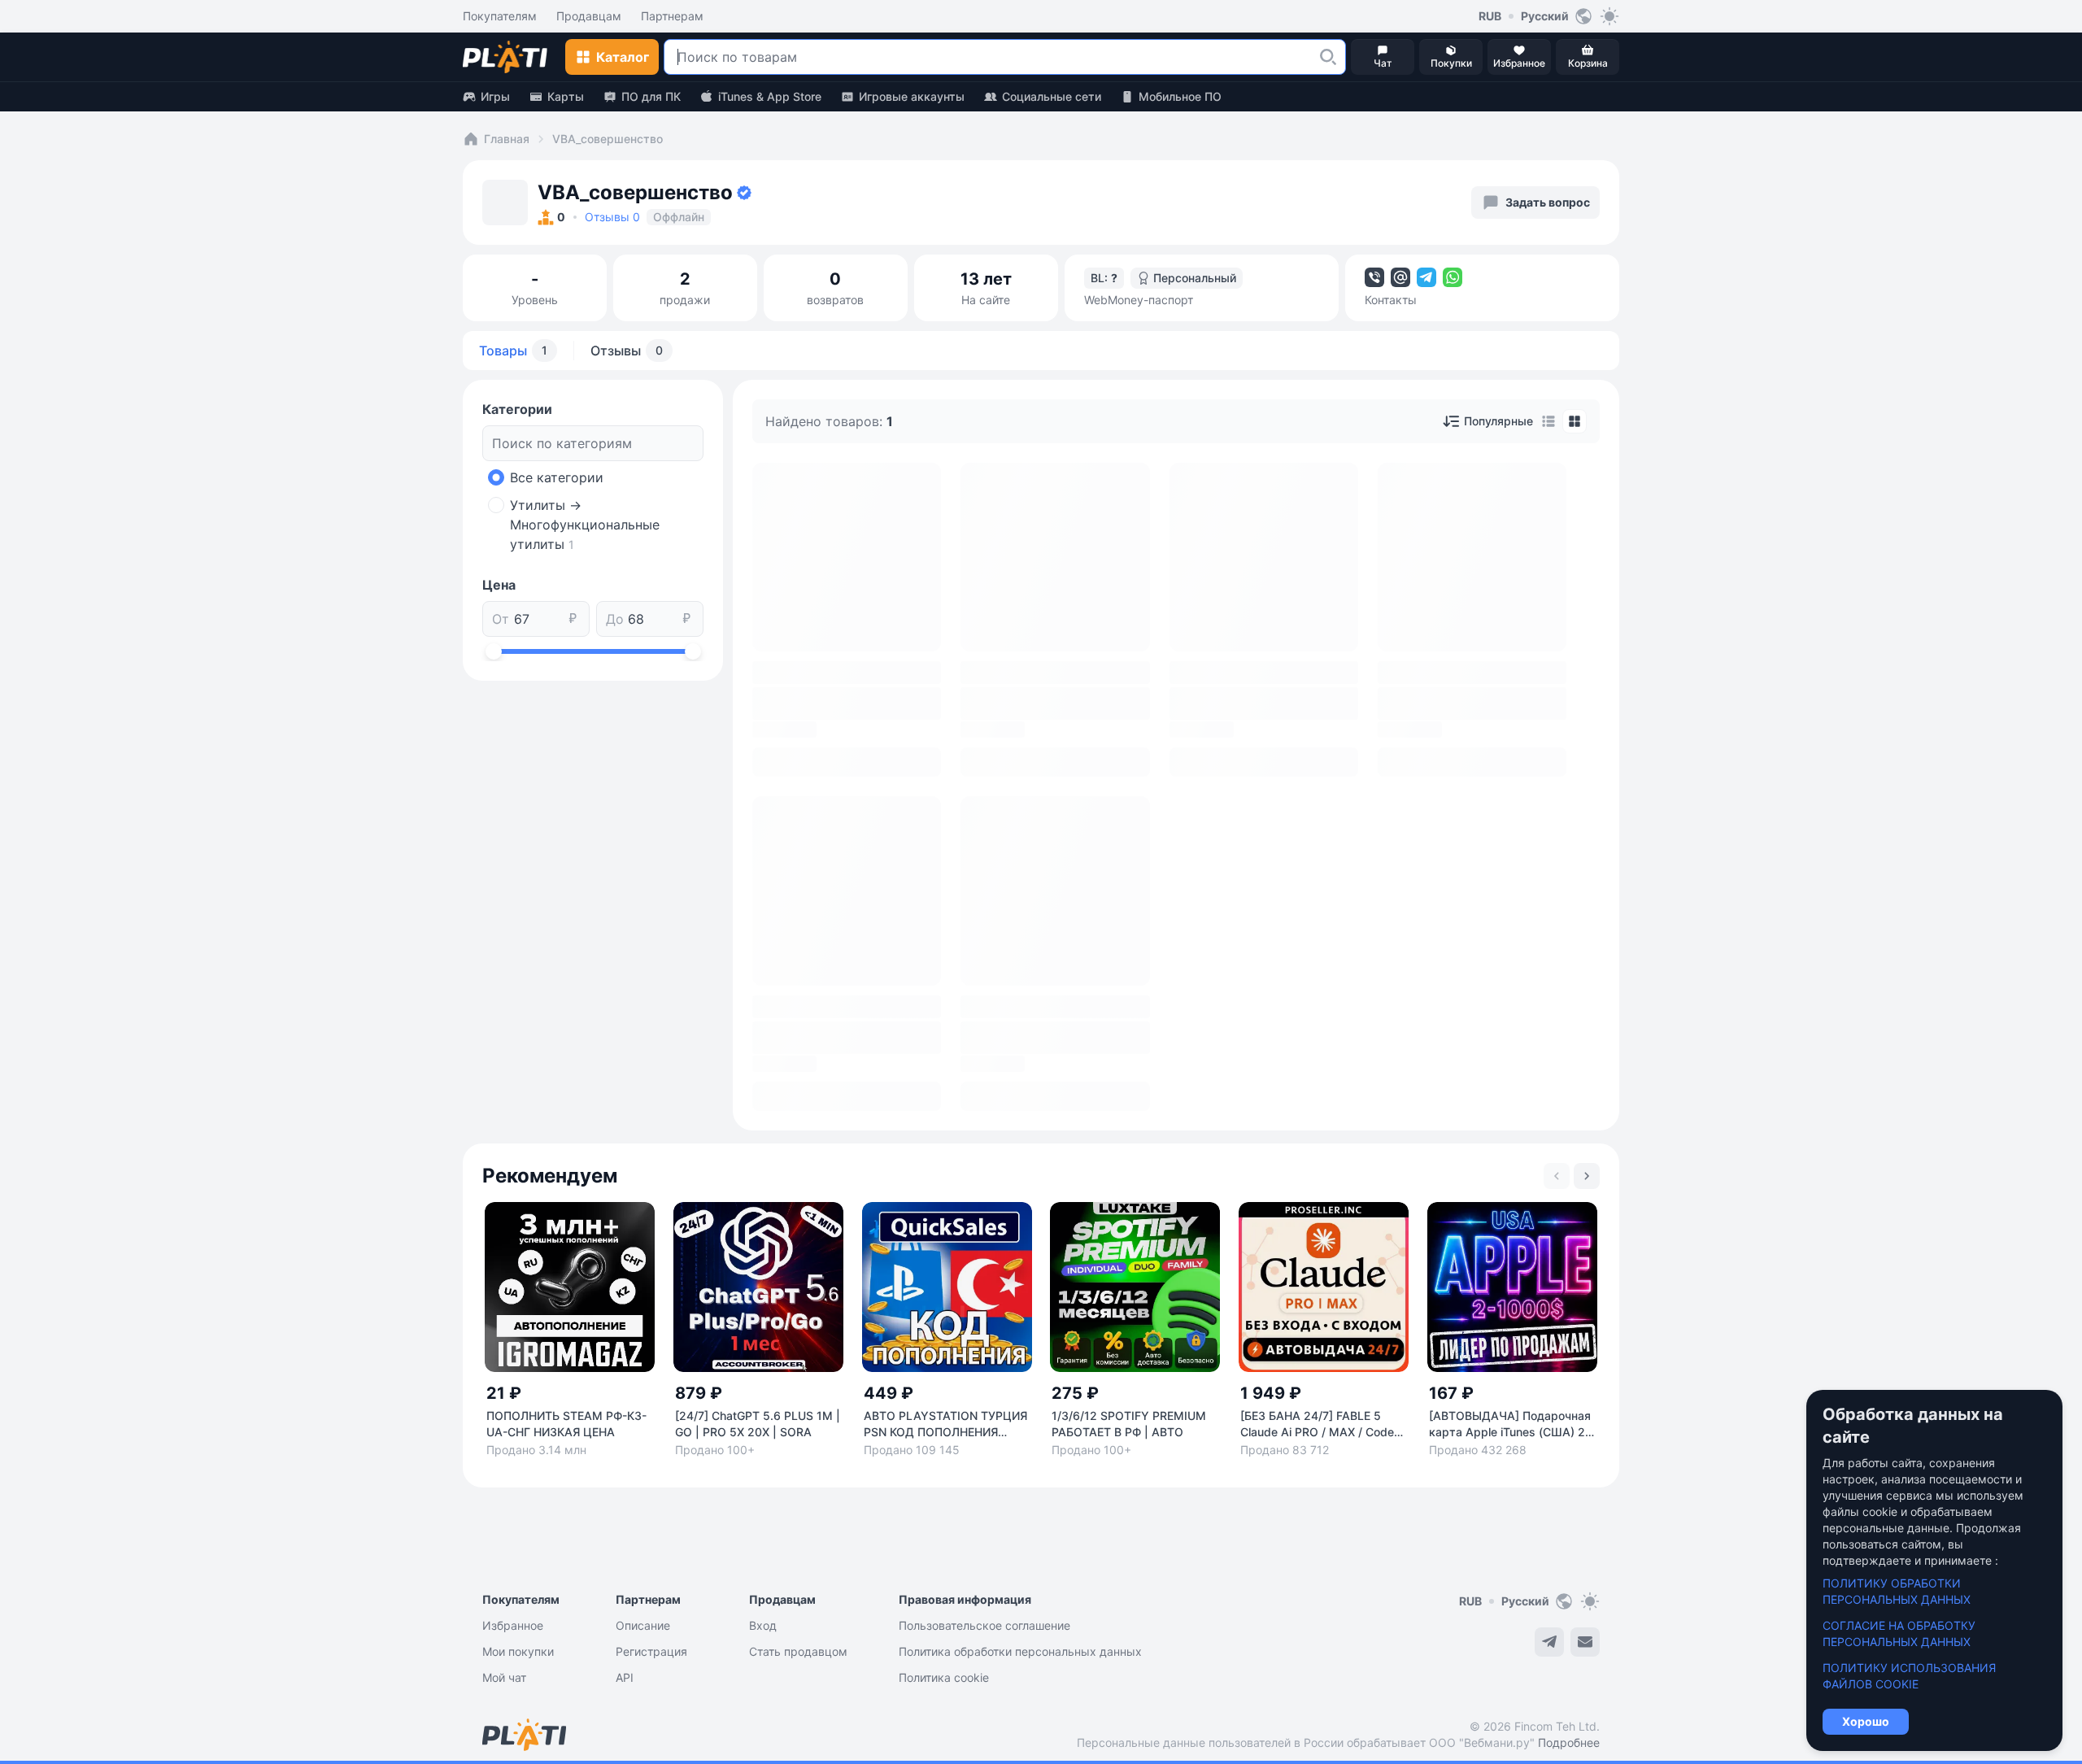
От (501, 619)
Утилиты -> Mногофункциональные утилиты (585, 525)
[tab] (1548, 421)
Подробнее (1569, 1742)
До (615, 619)
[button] (1328, 57)
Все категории (557, 477)
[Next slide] (1587, 1176)
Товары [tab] (513, 351)
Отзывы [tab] (627, 351)
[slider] (494, 651)
